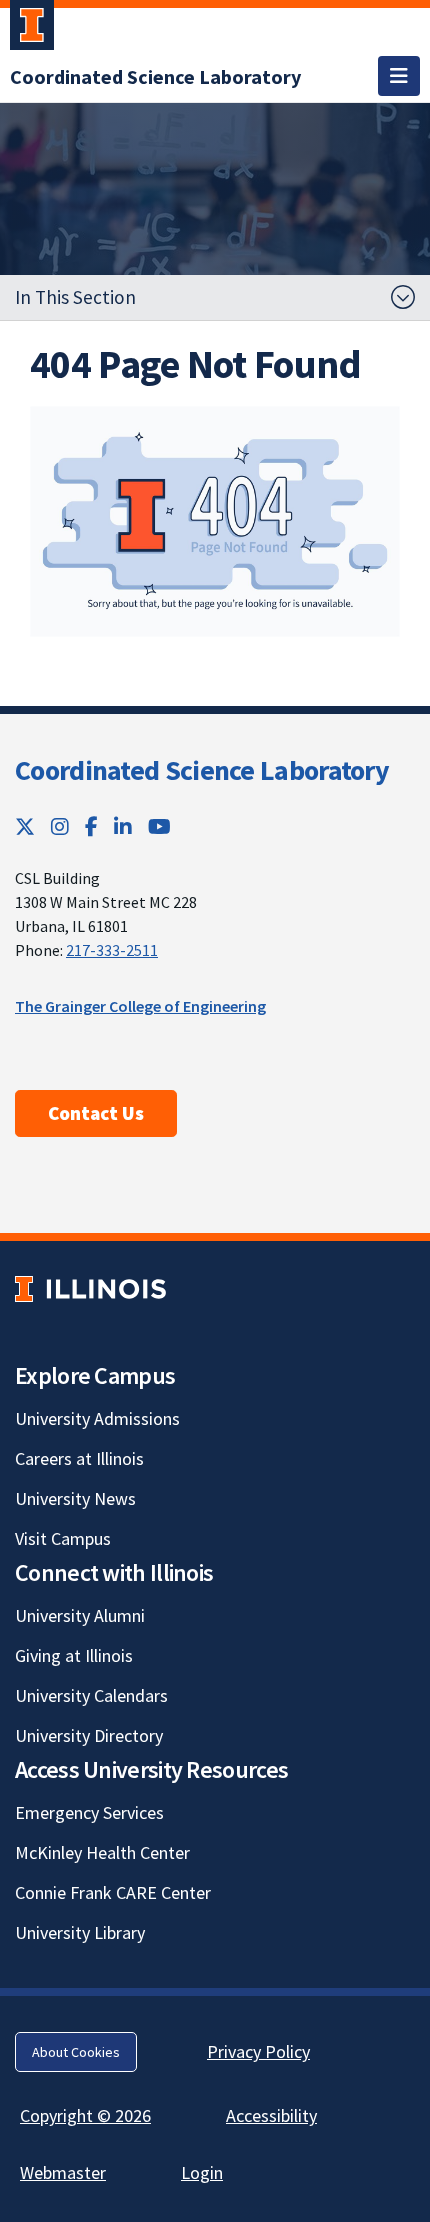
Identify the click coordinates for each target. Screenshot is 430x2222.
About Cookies (76, 2052)
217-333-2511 (112, 950)
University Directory (89, 1735)
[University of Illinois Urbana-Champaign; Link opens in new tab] (32, 29)
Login (202, 2172)
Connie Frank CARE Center (113, 1892)
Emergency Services (89, 1812)
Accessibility (271, 2115)
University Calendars (91, 1695)
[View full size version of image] (215, 521)
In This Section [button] (75, 297)
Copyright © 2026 (85, 2115)
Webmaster (63, 2172)
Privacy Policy (258, 2051)
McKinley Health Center (102, 1852)
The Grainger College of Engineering (140, 1006)
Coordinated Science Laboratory (202, 770)
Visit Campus (63, 1538)
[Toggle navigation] (399, 76)
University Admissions (97, 1418)
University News (75, 1498)
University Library (80, 1932)
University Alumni (80, 1615)
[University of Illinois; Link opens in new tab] (90, 1289)
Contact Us (96, 1113)
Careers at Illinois (79, 1458)
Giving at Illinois (74, 1655)
